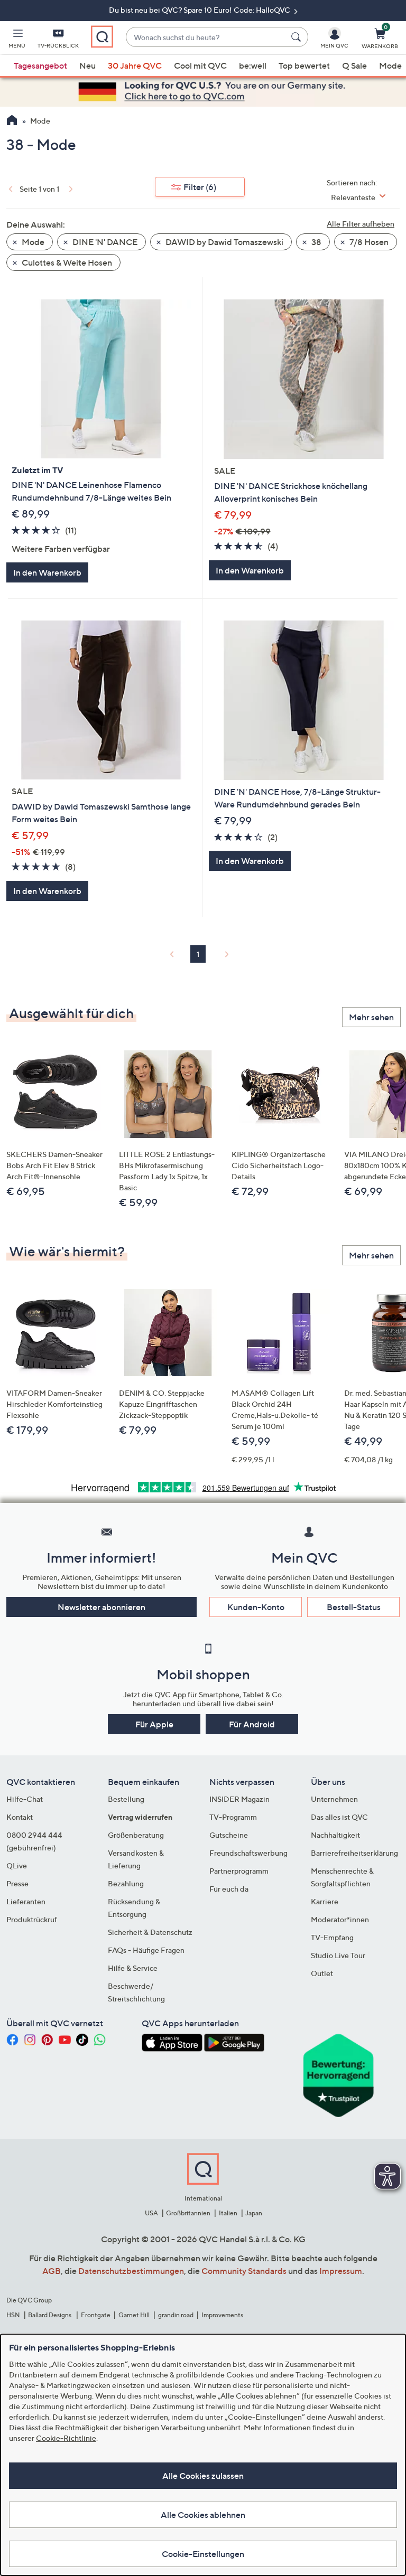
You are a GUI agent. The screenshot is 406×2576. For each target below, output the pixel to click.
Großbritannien (188, 2213)
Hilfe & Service (133, 1968)
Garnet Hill (134, 2315)
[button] (17, 40)
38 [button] (316, 242)
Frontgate (96, 2315)
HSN (13, 2315)
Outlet (322, 1973)
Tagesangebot (40, 65)
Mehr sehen (371, 1017)
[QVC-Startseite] (12, 121)
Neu (87, 65)
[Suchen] (298, 37)
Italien (228, 2213)
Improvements (222, 2315)
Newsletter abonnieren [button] (101, 1607)
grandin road (176, 2315)
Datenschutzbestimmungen (131, 2271)
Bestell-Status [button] (354, 1607)
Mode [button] (32, 242)
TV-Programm (233, 1817)
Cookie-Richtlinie (66, 2438)
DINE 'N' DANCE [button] (104, 242)
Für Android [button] (252, 1724)
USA (151, 2213)
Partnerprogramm (239, 1871)
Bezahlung (126, 1883)
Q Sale (354, 65)
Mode (390, 65)
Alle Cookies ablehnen (203, 2515)
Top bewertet (304, 65)
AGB (52, 2271)
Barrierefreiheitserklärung (354, 1853)
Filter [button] (200, 187)
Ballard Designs (50, 2315)
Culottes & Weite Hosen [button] (66, 262)
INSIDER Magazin (239, 1799)
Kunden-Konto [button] (256, 1607)
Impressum (341, 2271)
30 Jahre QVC (135, 65)
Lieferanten (26, 1901)
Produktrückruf (32, 1919)
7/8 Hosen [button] (368, 242)
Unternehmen (334, 1799)
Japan (254, 2213)
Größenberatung (136, 1835)
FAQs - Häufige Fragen (146, 1950)
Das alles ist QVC (339, 1817)
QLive (17, 1865)
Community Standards (244, 2271)
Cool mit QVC (200, 65)
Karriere (325, 1901)
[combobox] (206, 37)
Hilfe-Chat (25, 1799)
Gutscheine (229, 1835)
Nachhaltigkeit (335, 1835)
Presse (17, 1883)
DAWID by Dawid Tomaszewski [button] (224, 242)
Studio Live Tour (338, 1955)
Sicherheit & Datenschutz (150, 1932)
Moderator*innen (340, 1919)
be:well (253, 65)
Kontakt (20, 1817)
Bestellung (126, 1799)
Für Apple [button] (154, 1724)
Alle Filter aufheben (361, 224)
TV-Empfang (332, 1937)
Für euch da (229, 1889)
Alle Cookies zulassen (203, 2476)
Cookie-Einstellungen (203, 2554)
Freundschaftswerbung (248, 1853)
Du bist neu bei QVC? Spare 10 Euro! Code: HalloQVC (200, 10)
